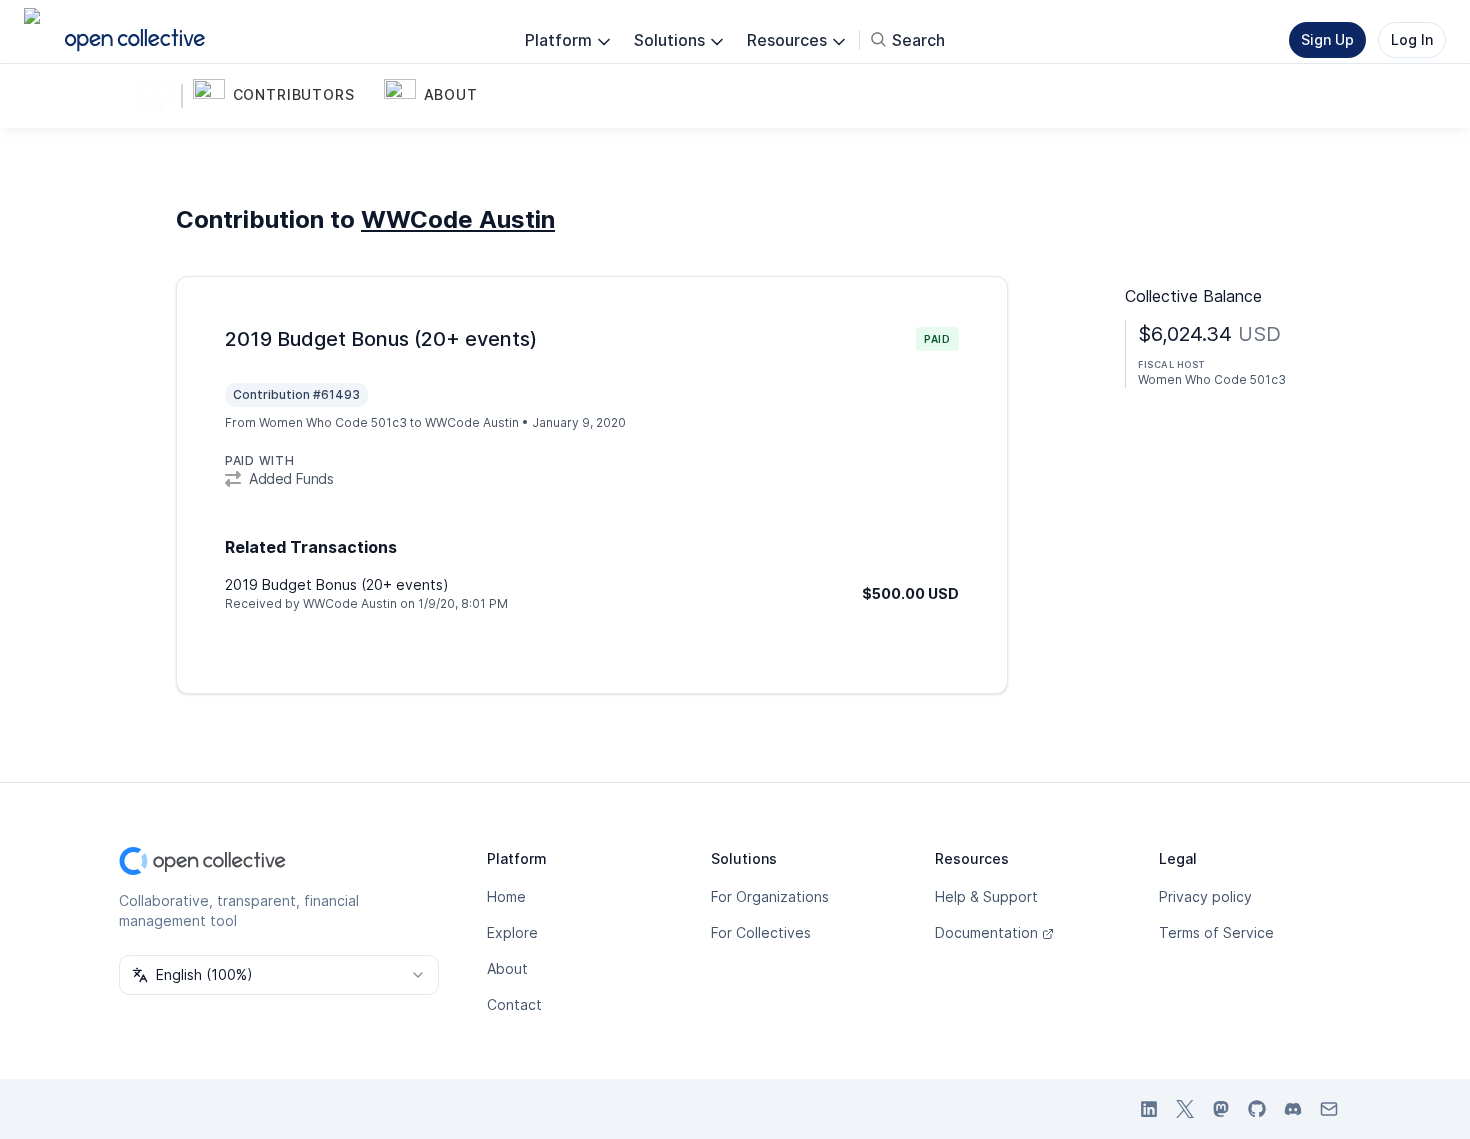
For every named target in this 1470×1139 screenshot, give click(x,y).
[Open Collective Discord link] (1293, 1109)
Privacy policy (1205, 896)
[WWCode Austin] (159, 96)
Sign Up (1327, 39)
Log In (1412, 39)
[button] (284, 96)
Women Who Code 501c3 (333, 422)
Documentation (986, 932)
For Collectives (761, 932)
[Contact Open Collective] (1329, 1109)
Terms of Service (1216, 932)
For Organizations (770, 896)
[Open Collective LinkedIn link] (1149, 1109)
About (507, 968)
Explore (512, 932)
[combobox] (279, 975)
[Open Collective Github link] (1257, 1109)
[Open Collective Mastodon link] (1221, 1109)
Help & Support (986, 896)
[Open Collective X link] (1185, 1109)
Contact (514, 1004)
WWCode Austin (458, 219)
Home (506, 896)
